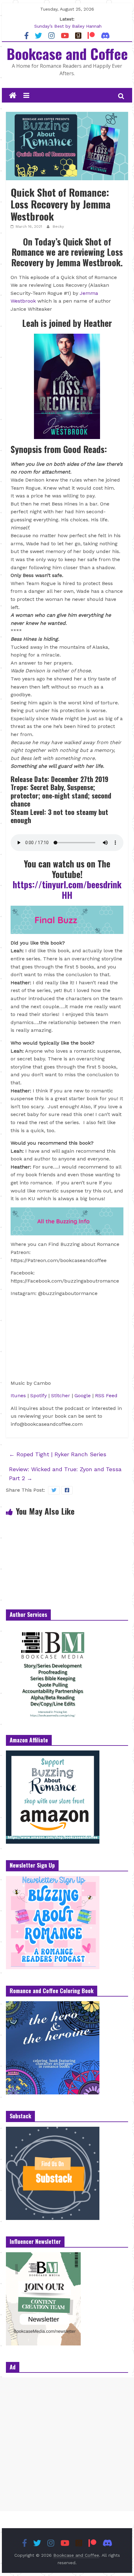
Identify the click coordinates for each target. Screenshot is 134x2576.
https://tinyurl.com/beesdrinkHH (67, 890)
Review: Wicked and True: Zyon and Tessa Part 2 (65, 1474)
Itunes (18, 1396)
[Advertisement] (67, 2444)
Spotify (39, 1396)
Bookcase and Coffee (67, 53)
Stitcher (61, 1396)
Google (83, 1396)
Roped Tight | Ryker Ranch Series (58, 1454)
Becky (58, 226)
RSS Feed (106, 1396)
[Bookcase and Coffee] (13, 96)
